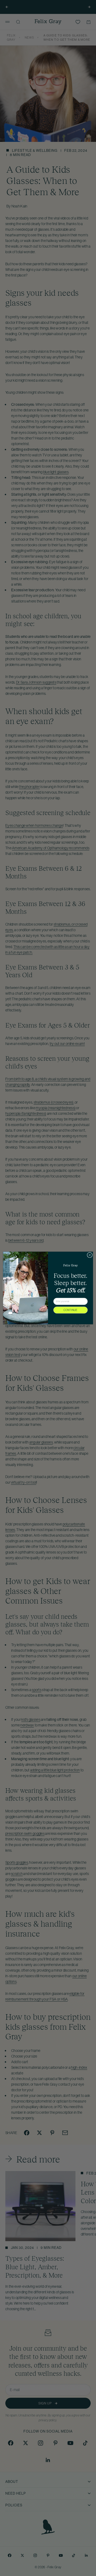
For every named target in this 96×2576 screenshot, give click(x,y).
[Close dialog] (90, 1255)
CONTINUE (71, 1310)
